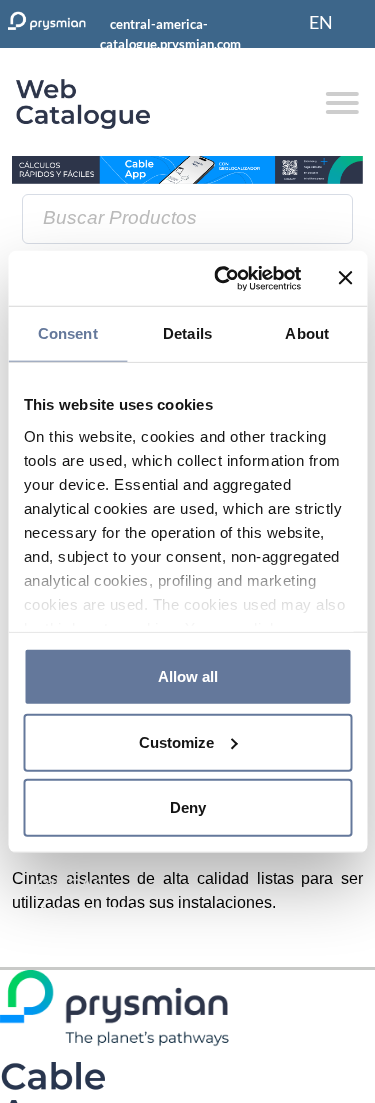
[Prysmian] (187, 168)
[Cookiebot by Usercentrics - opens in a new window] (223, 278)
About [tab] (307, 333)
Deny (188, 807)
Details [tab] (187, 333)
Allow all (188, 676)
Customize (176, 741)
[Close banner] (345, 278)
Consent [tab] (68, 333)
